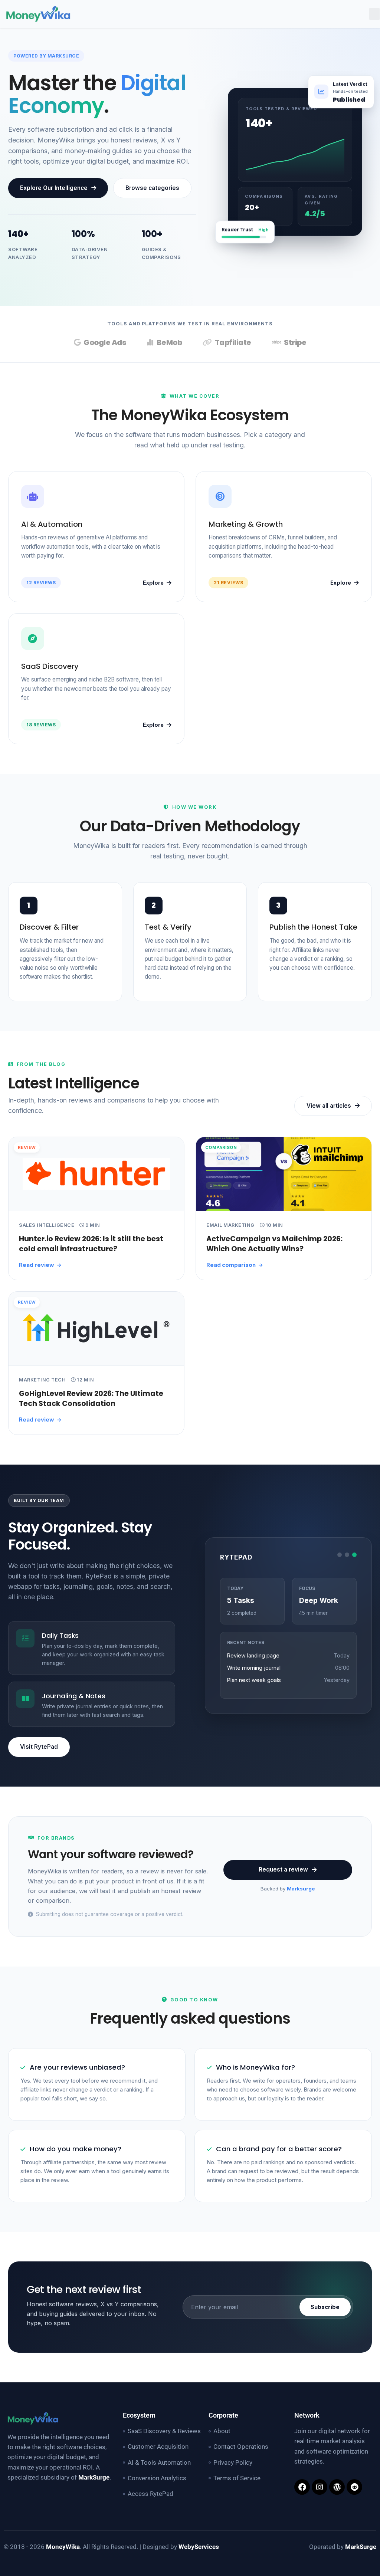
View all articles (329, 1106)
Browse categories (152, 188)
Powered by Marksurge (46, 56)
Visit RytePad (39, 1747)
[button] (374, 14)
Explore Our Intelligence (54, 188)
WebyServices (199, 2547)
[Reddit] (354, 2487)
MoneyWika (63, 2547)
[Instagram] (320, 2487)
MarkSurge (94, 2477)
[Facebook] (302, 2487)
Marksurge (301, 1889)
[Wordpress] (337, 2487)
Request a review (283, 1869)
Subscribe (325, 2307)
